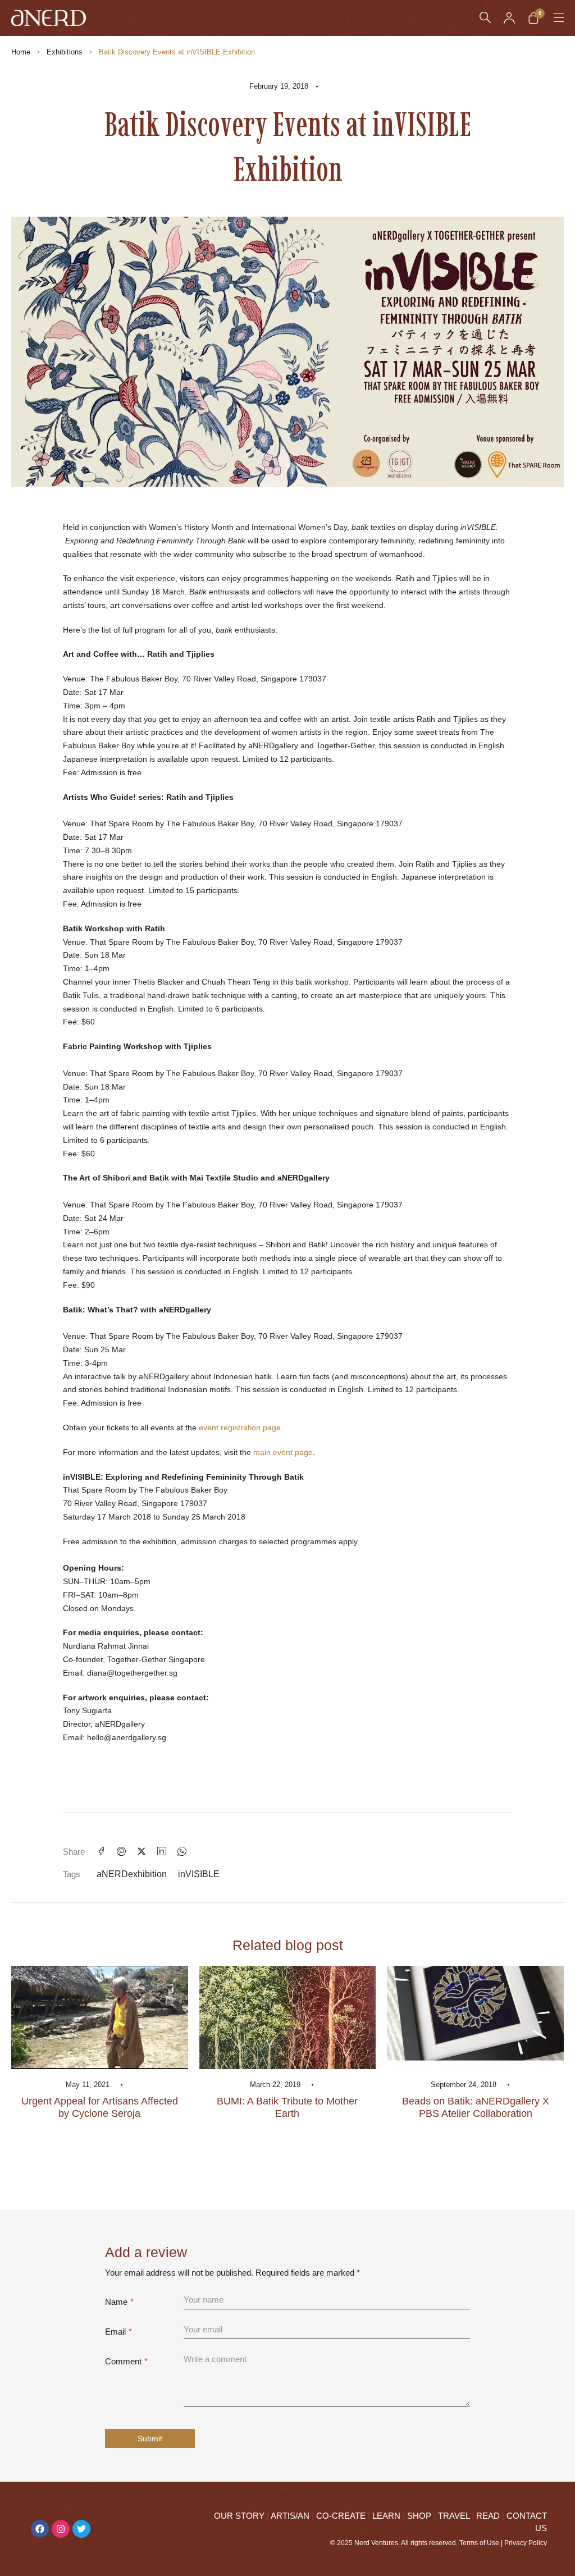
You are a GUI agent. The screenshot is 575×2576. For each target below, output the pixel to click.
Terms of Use (479, 2543)
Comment (126, 2361)
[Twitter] (81, 2529)
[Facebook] (40, 2529)
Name (119, 2302)
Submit (150, 2438)
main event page (283, 1452)
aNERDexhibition (132, 1874)
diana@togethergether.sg (132, 1673)
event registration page (240, 1427)
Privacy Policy (526, 2543)
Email (118, 2332)
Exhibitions (65, 52)
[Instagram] (61, 2529)
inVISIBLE (199, 1874)
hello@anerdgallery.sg (127, 1737)
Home (21, 52)
